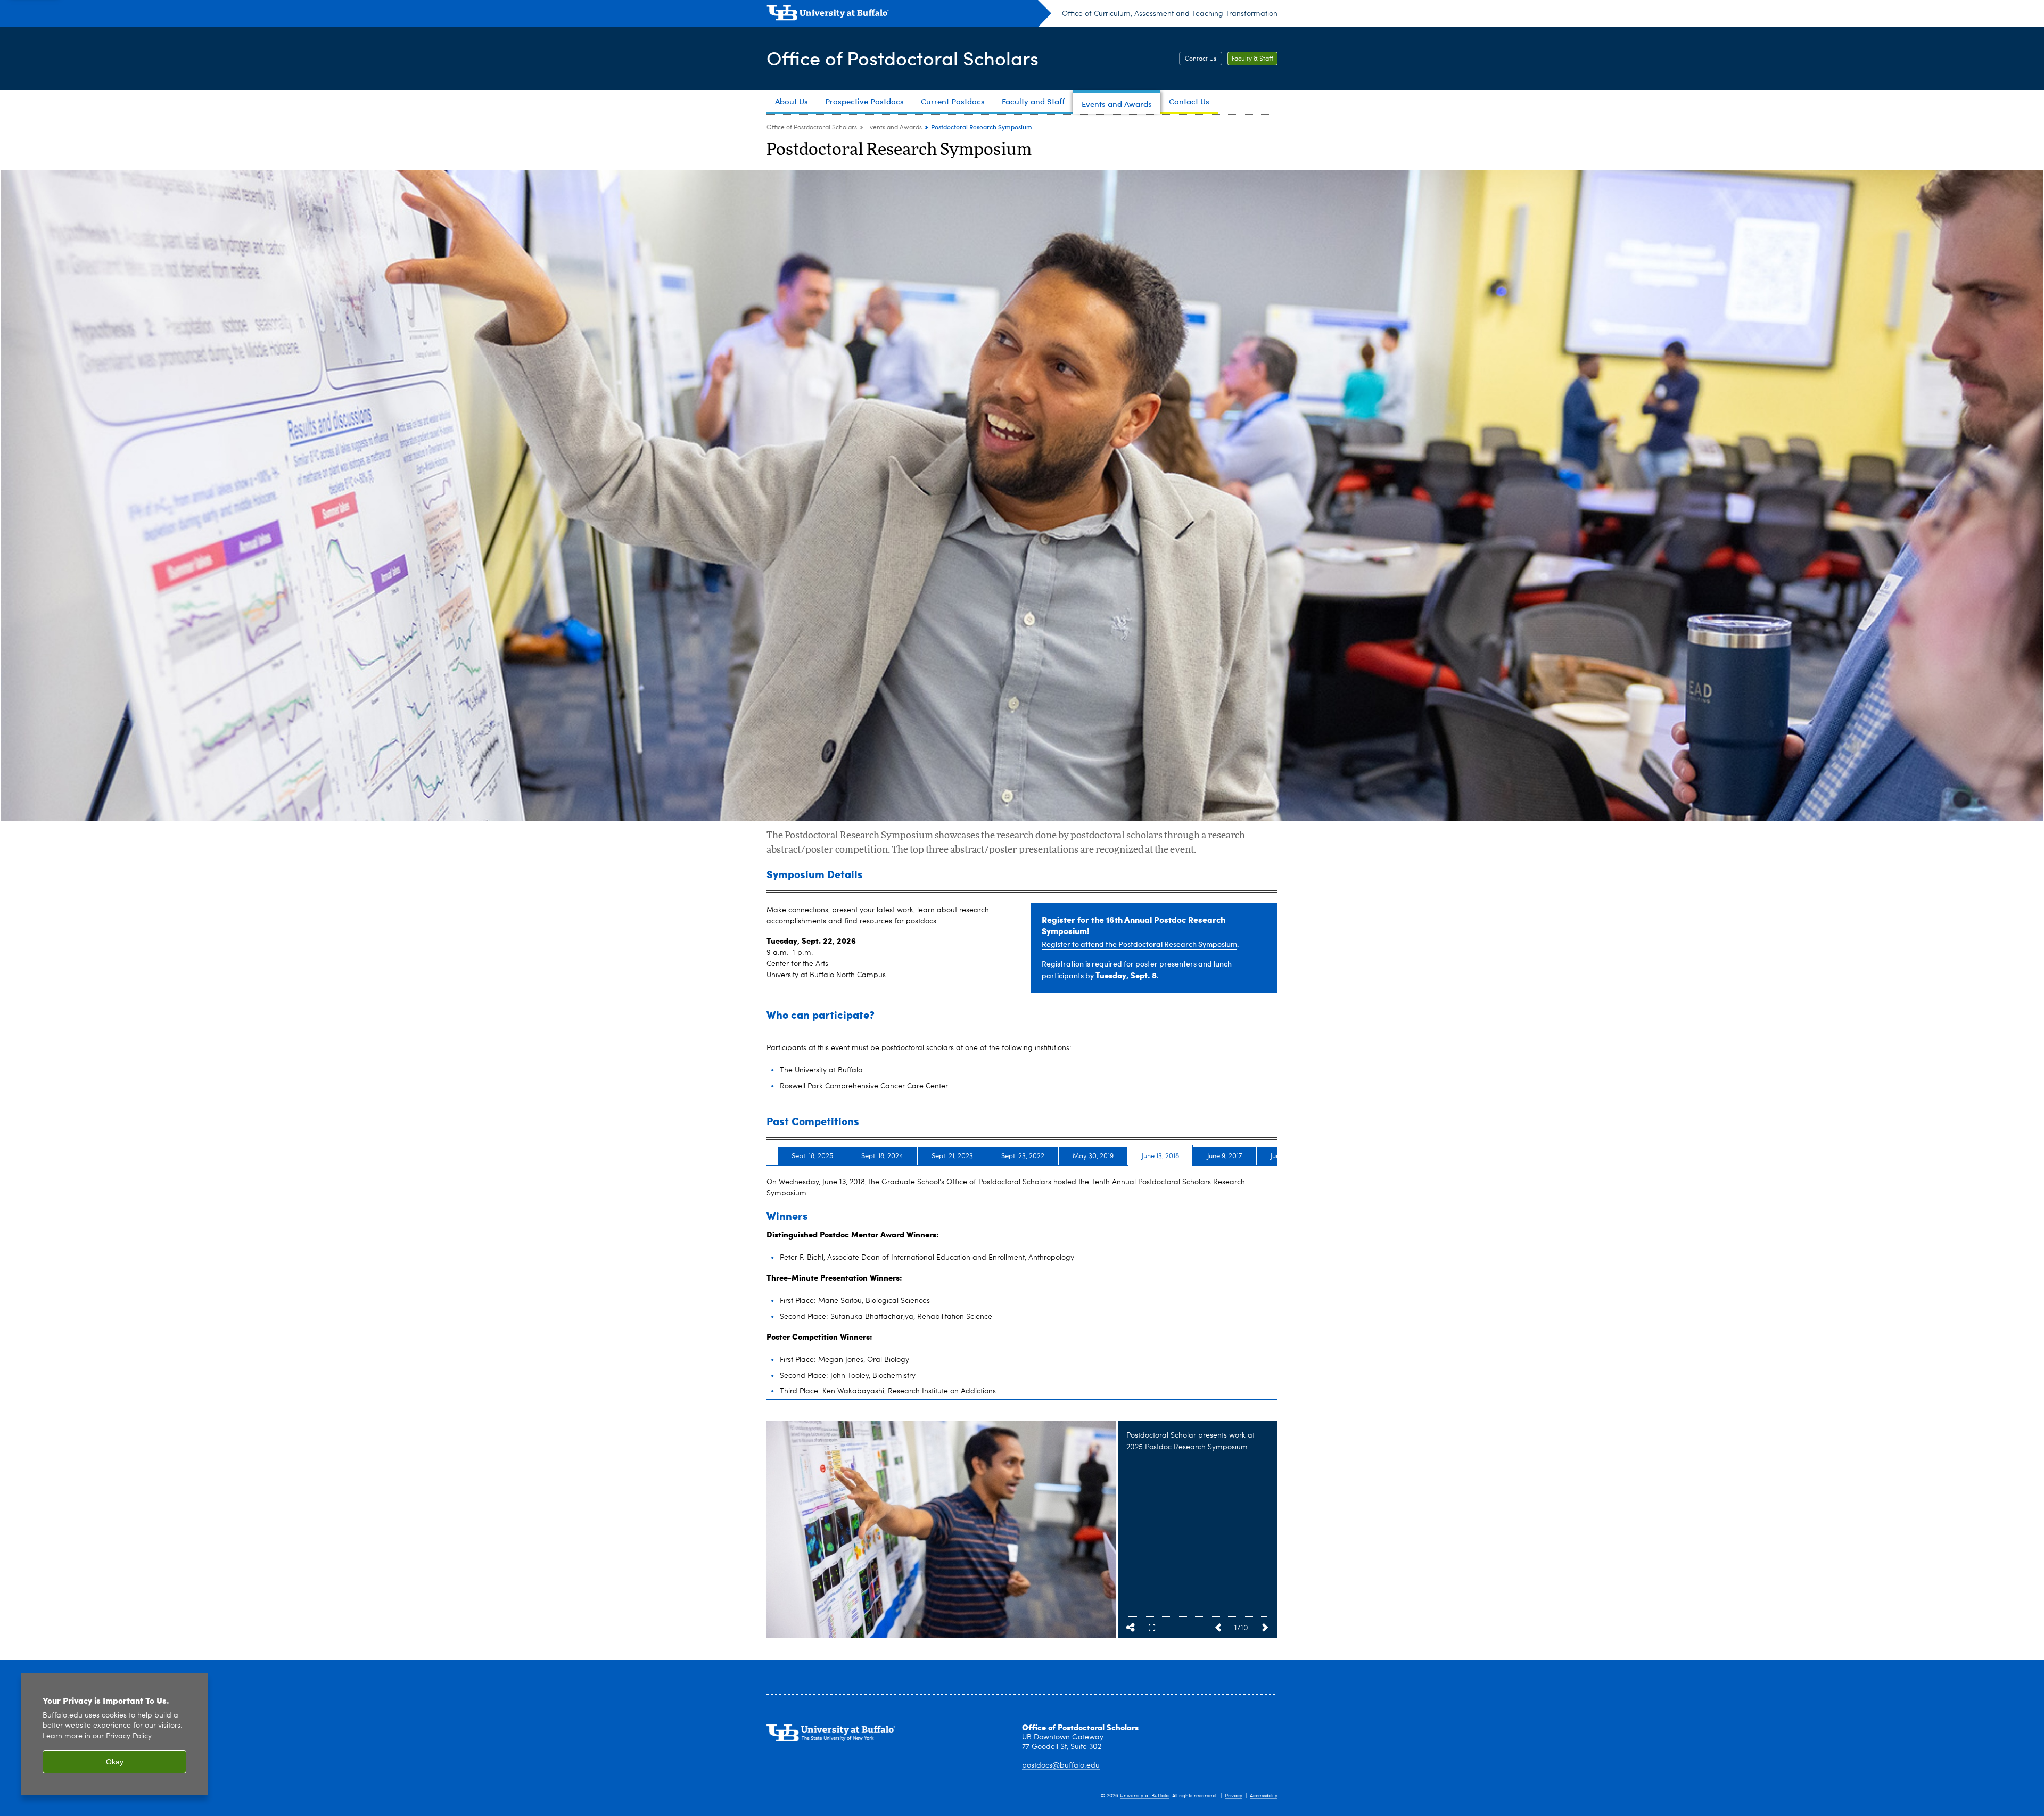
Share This (1131, 1628)
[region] (114, 1734)
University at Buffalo (1144, 1796)
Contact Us (1201, 59)
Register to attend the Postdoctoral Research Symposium (1139, 944)
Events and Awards (894, 128)
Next (1265, 1628)
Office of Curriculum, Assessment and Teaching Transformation (1170, 14)
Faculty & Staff (1252, 59)
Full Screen (1152, 1628)
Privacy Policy (129, 1736)
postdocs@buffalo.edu (1061, 1765)
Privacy (1234, 1796)
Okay (115, 1762)
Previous (1218, 1628)
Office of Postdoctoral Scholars (903, 58)
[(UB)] (909, 15)
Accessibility (1264, 1796)
